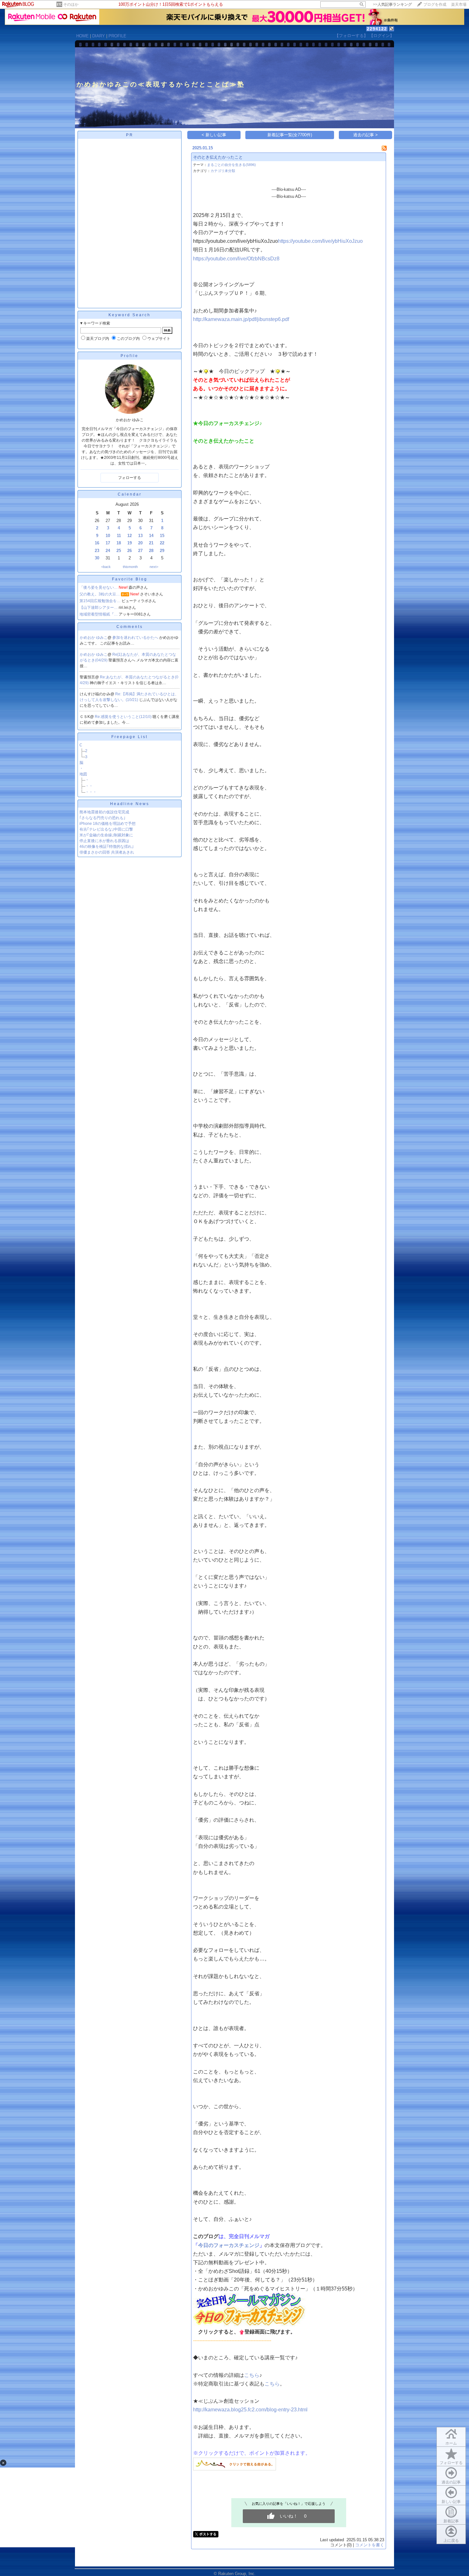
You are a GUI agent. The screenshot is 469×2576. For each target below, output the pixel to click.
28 (151, 551)
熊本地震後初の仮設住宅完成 (104, 812)
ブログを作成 (435, 4)
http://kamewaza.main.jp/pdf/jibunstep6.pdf (241, 319)
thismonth (130, 567)
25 (119, 551)
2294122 (377, 29)
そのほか (71, 4)
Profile (130, 356)
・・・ (91, 792)
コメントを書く (370, 2545)
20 (140, 543)
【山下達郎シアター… (99, 608)
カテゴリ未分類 (223, 171)
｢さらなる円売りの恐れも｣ (102, 818)
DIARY (99, 36)
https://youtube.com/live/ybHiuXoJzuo (320, 241)
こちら (252, 2375)
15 (162, 536)
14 (151, 536)
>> (392, 4)
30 (97, 558)
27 (140, 551)
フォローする (451, 2463)
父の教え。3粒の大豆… (100, 594)
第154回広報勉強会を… (100, 601)
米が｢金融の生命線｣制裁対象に (106, 835)
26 (130, 551)
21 (151, 543)
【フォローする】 (351, 36)
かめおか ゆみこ (94, 638)
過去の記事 (451, 2482)
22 (162, 543)
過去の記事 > (365, 135)
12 (130, 536)
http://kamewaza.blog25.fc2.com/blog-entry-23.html (250, 2410)
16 (97, 543)
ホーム (451, 2443)
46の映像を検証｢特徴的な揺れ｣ (107, 847)
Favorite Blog (130, 579)
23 (97, 551)
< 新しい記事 (214, 135)
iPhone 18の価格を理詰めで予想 (108, 824)
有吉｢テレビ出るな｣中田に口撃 (106, 829)
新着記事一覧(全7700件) (290, 135)
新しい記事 (451, 2502)
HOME (82, 36)
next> (154, 567)
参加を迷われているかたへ (136, 638)
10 (108, 536)
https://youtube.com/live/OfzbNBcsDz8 (236, 259)
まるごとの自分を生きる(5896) (231, 165)
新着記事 (451, 2521)
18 (119, 543)
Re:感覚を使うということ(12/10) (124, 717)
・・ (89, 786)
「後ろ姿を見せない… (99, 587)
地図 (83, 774)
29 (162, 551)
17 (108, 543)
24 (108, 551)
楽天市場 (459, 4)
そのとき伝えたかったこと (218, 157)
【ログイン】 (382, 36)
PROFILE (117, 36)
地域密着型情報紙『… (99, 614)
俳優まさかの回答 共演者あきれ (107, 852)
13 (140, 536)
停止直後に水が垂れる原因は (104, 841)
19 (130, 543)
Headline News (130, 804)
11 (119, 536)
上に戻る (451, 2541)
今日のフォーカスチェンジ (229, 2245)
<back (106, 567)
